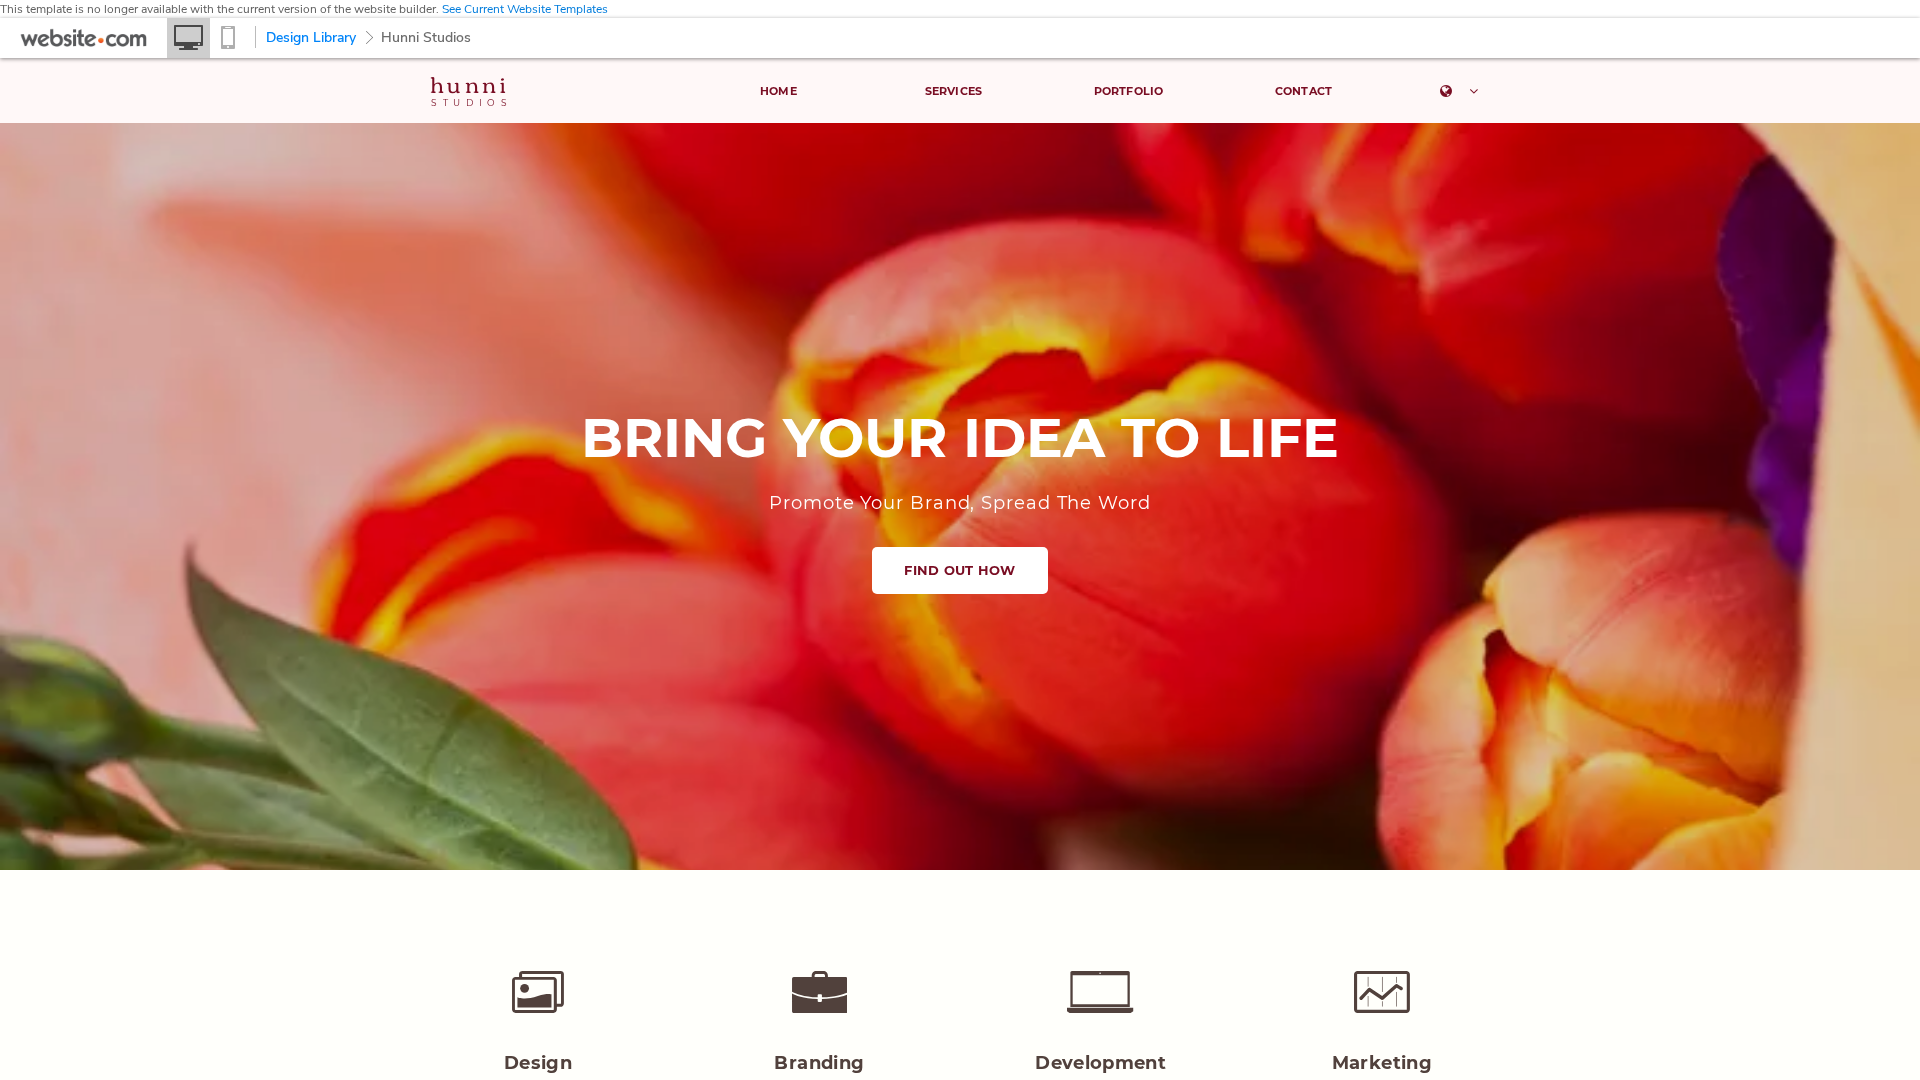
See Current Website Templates (525, 9)
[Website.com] (83, 43)
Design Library (311, 37)
